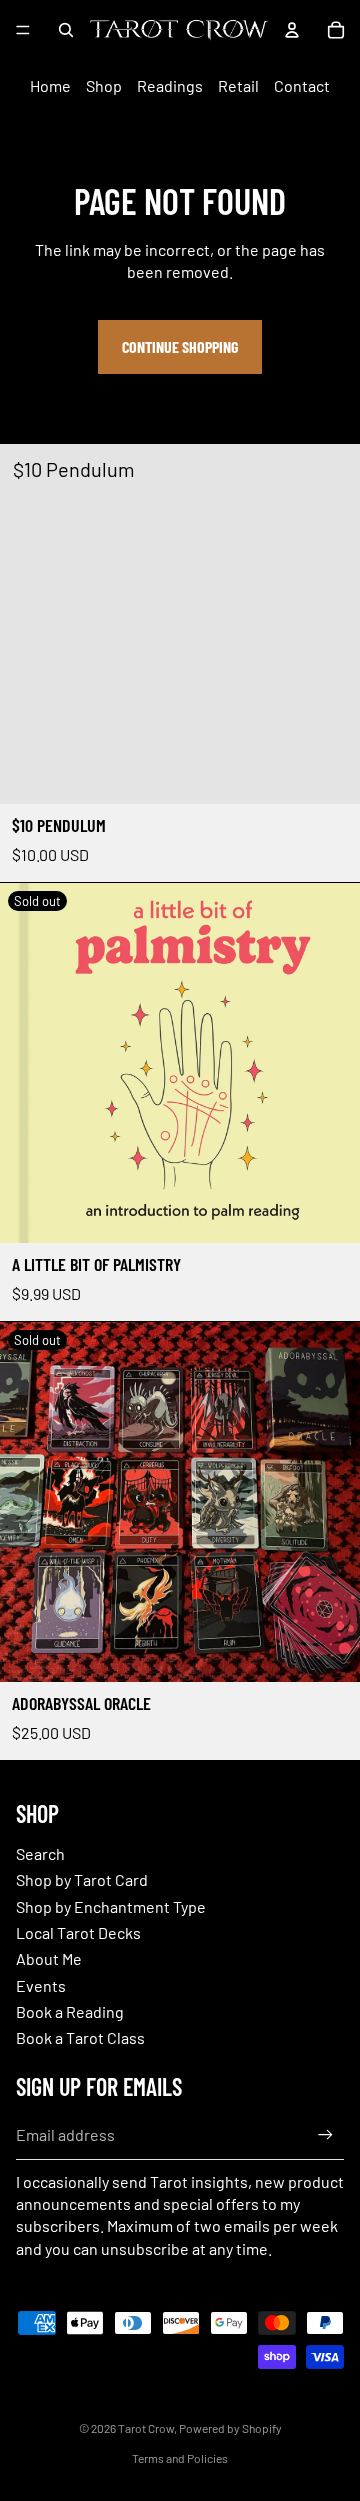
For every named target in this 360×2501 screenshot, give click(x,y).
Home (50, 85)
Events (41, 1985)
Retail (238, 85)
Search (40, 1853)
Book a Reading (70, 2011)
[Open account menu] (292, 30)
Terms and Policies (180, 2458)
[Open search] (66, 30)
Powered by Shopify (230, 2428)
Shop (104, 85)
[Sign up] (325, 2135)
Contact (302, 85)
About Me (49, 1958)
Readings (170, 85)
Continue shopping (180, 346)
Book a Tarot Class (80, 2037)
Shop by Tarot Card (82, 1879)
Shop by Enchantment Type (111, 1906)
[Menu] (23, 30)
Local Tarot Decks (78, 1932)
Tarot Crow (146, 2428)
